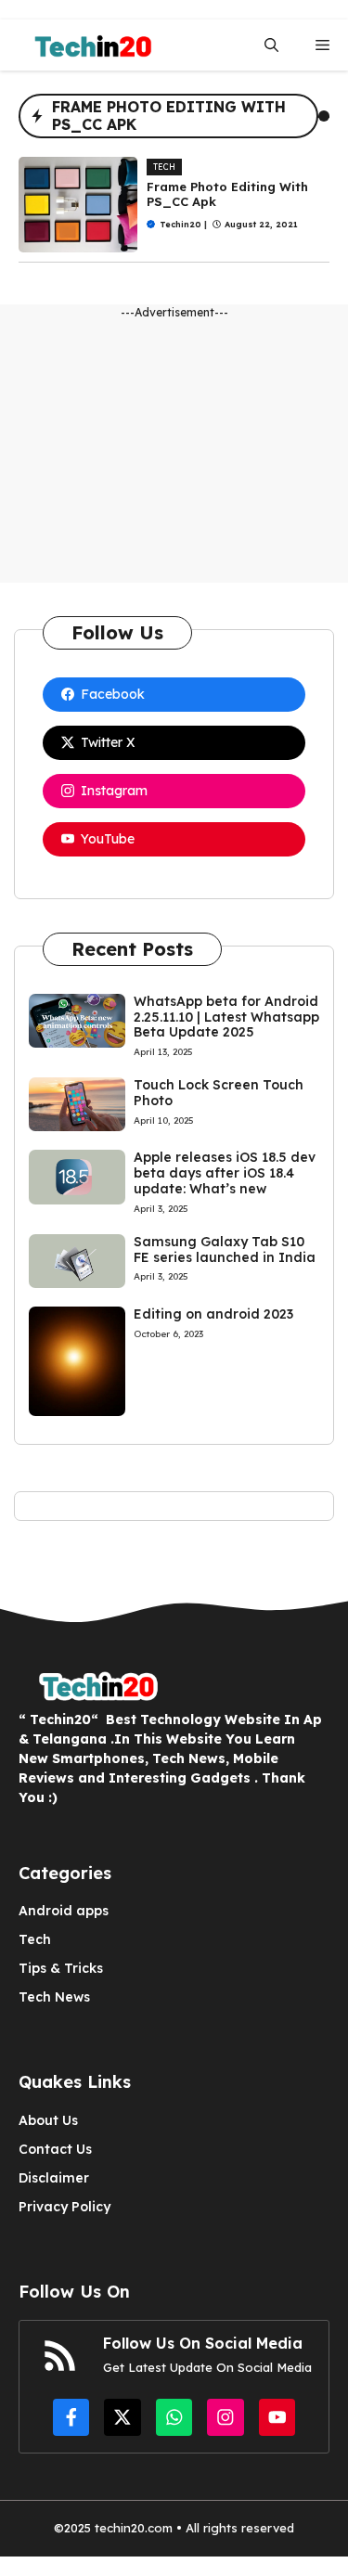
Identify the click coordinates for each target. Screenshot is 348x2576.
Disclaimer (54, 2178)
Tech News (54, 1997)
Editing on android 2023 (213, 1314)
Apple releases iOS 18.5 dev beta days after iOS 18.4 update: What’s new (225, 1173)
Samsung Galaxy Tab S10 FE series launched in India (225, 1249)
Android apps (64, 1911)
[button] (271, 45)
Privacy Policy (64, 2207)
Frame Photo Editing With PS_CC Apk (227, 194)
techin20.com (132, 2528)
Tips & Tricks (61, 1968)
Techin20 (180, 224)
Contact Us (55, 2149)
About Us (48, 2120)
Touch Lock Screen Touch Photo (219, 1093)
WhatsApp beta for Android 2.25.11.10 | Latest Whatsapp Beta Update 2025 (226, 1017)
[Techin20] (87, 45)
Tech (164, 167)
